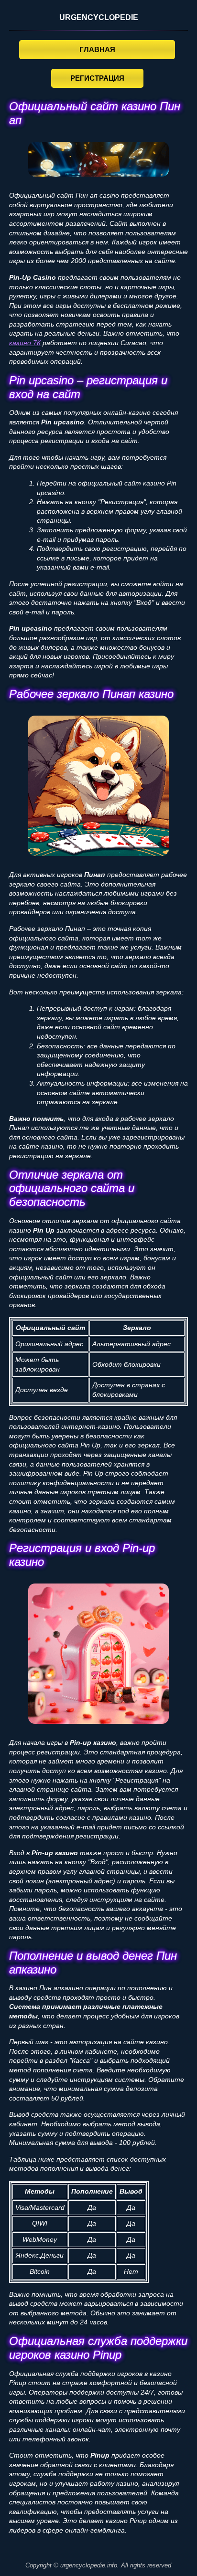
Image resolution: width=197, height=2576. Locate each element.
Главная (97, 49)
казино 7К (25, 343)
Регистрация (97, 78)
